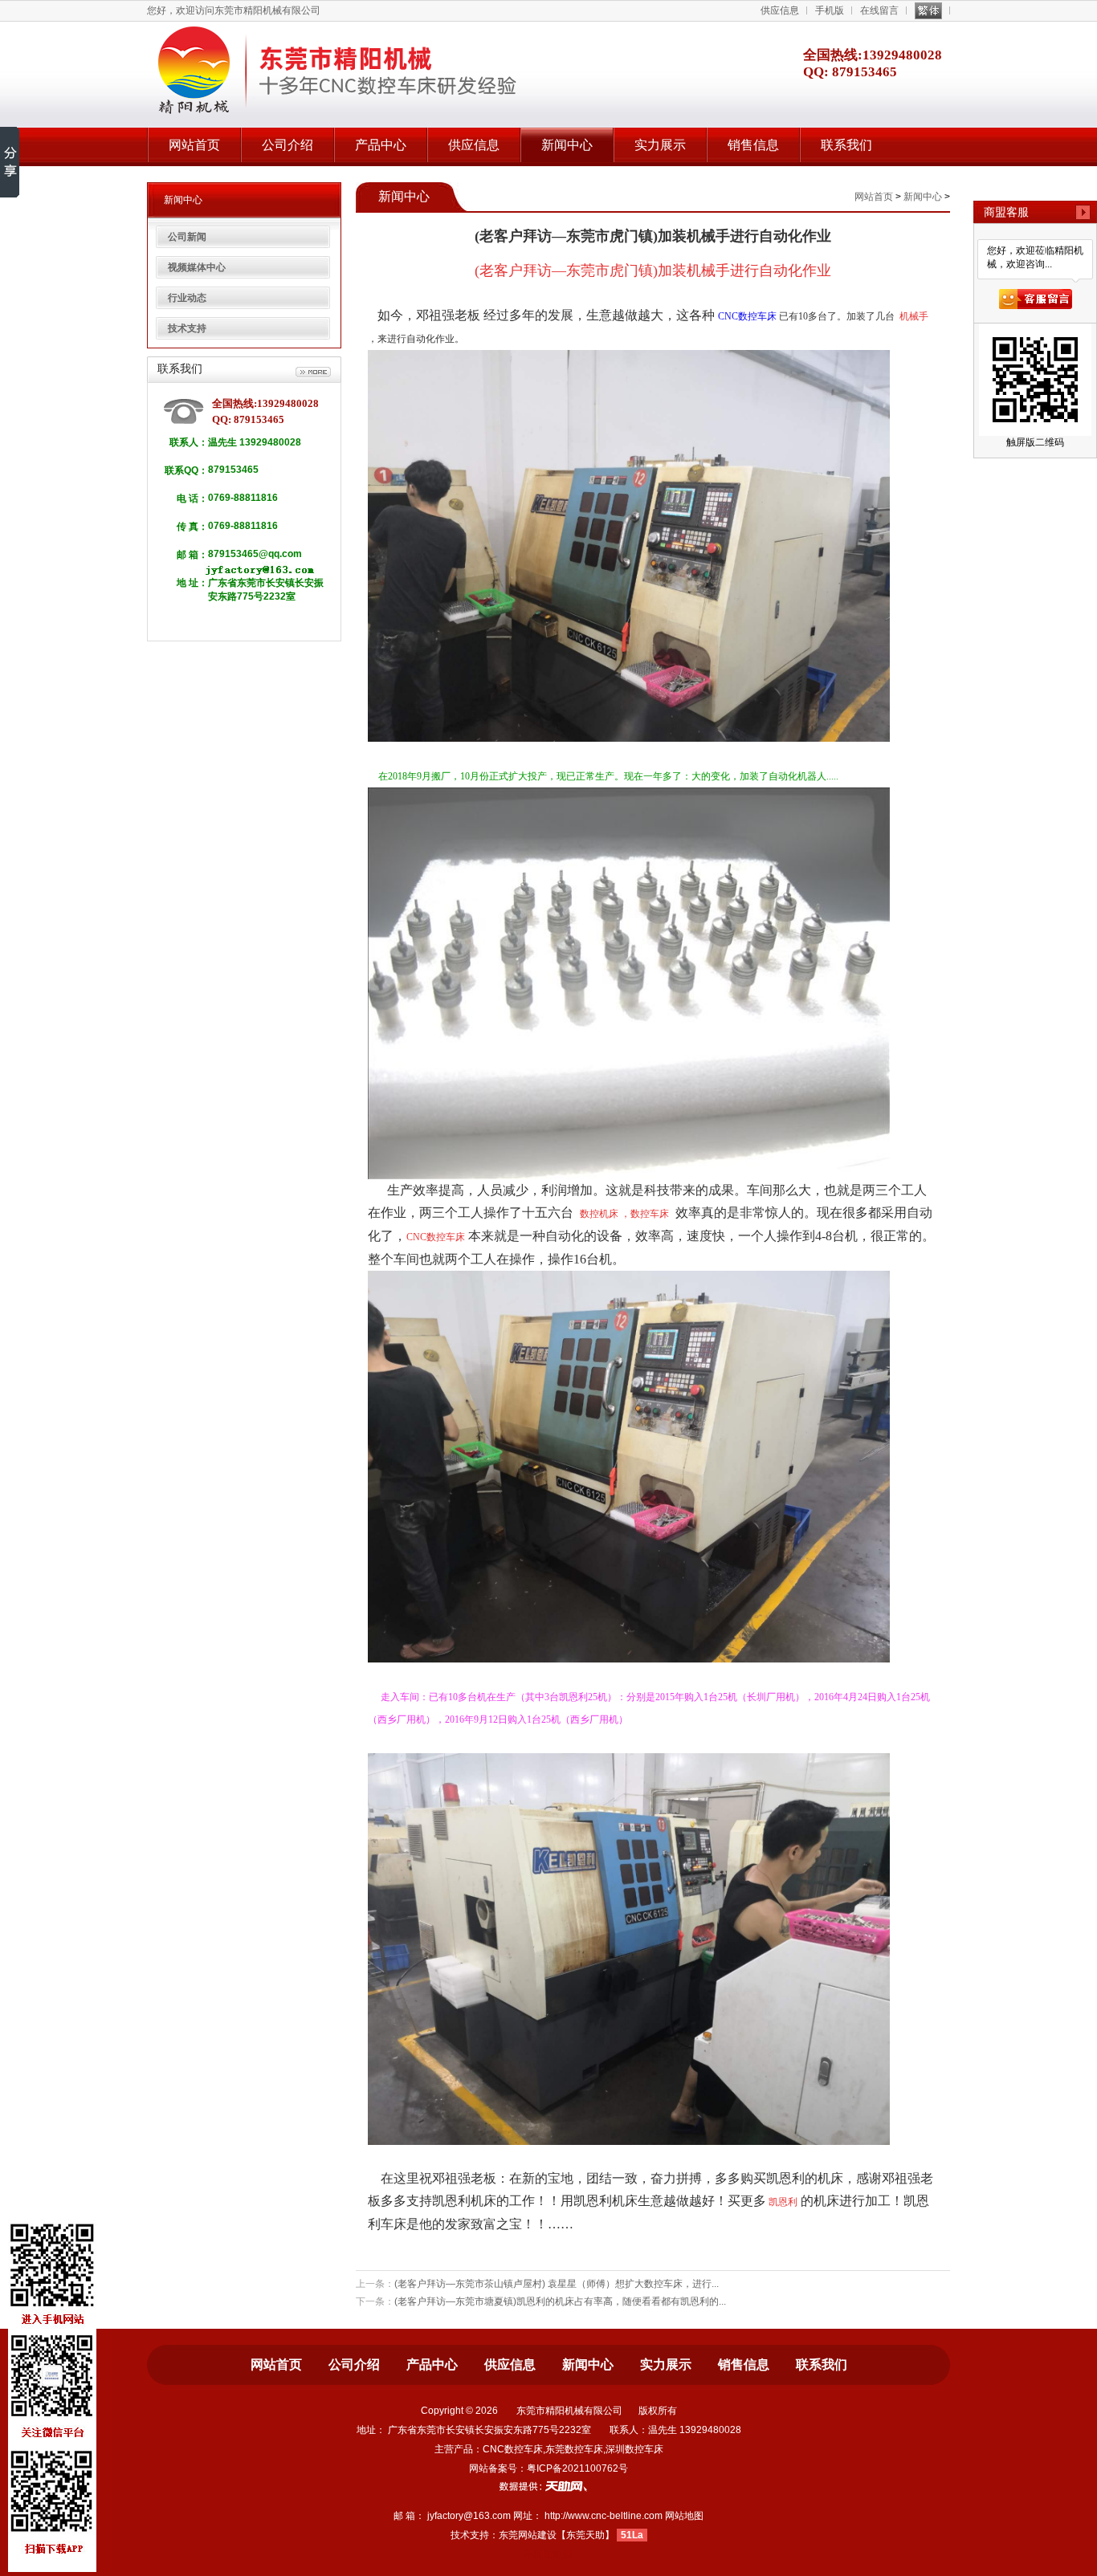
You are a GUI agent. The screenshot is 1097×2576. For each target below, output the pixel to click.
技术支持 (187, 328)
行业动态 (187, 298)
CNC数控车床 (747, 316)
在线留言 (879, 10)
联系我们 (846, 145)
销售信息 (753, 145)
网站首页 (194, 145)
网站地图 (684, 2516)
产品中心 (381, 145)
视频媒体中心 (197, 267)
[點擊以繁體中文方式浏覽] (928, 11)
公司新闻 (187, 237)
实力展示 (660, 145)
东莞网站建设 (528, 2535)
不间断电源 (548, 2554)
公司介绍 (288, 145)
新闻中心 (567, 145)
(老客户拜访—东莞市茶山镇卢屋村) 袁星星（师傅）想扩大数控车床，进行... (557, 2284)
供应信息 (780, 10)
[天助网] (548, 2486)
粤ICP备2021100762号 (577, 2468)
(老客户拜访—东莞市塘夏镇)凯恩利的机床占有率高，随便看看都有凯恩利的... (560, 2301)
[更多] (313, 372)
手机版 (830, 10)
